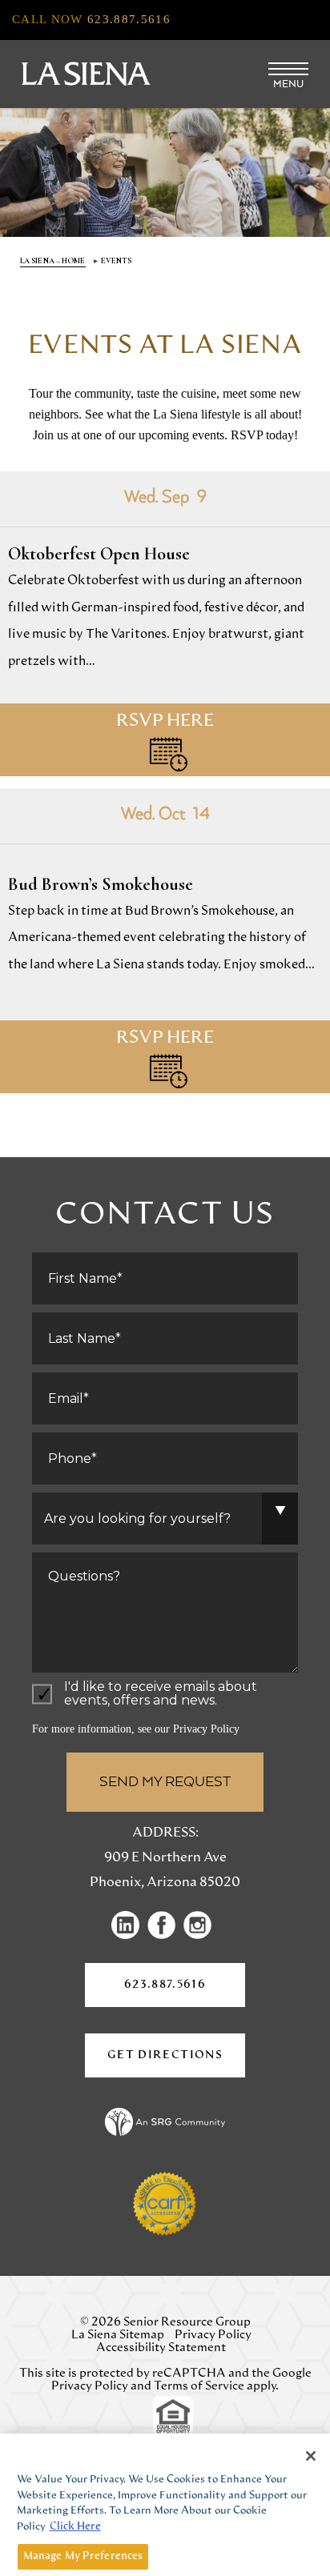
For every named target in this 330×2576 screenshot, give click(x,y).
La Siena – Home (53, 261)
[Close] (311, 2456)
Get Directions (176, 2063)
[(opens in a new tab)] (129, 1925)
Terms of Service (199, 2386)
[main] (165, 697)
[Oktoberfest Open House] (165, 624)
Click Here (75, 2527)
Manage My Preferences (83, 2556)
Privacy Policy (206, 1729)
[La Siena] (84, 74)
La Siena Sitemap (118, 2335)
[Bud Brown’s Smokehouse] (165, 941)
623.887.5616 (165, 1985)
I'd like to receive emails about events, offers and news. (161, 1694)
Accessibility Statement (161, 2348)
